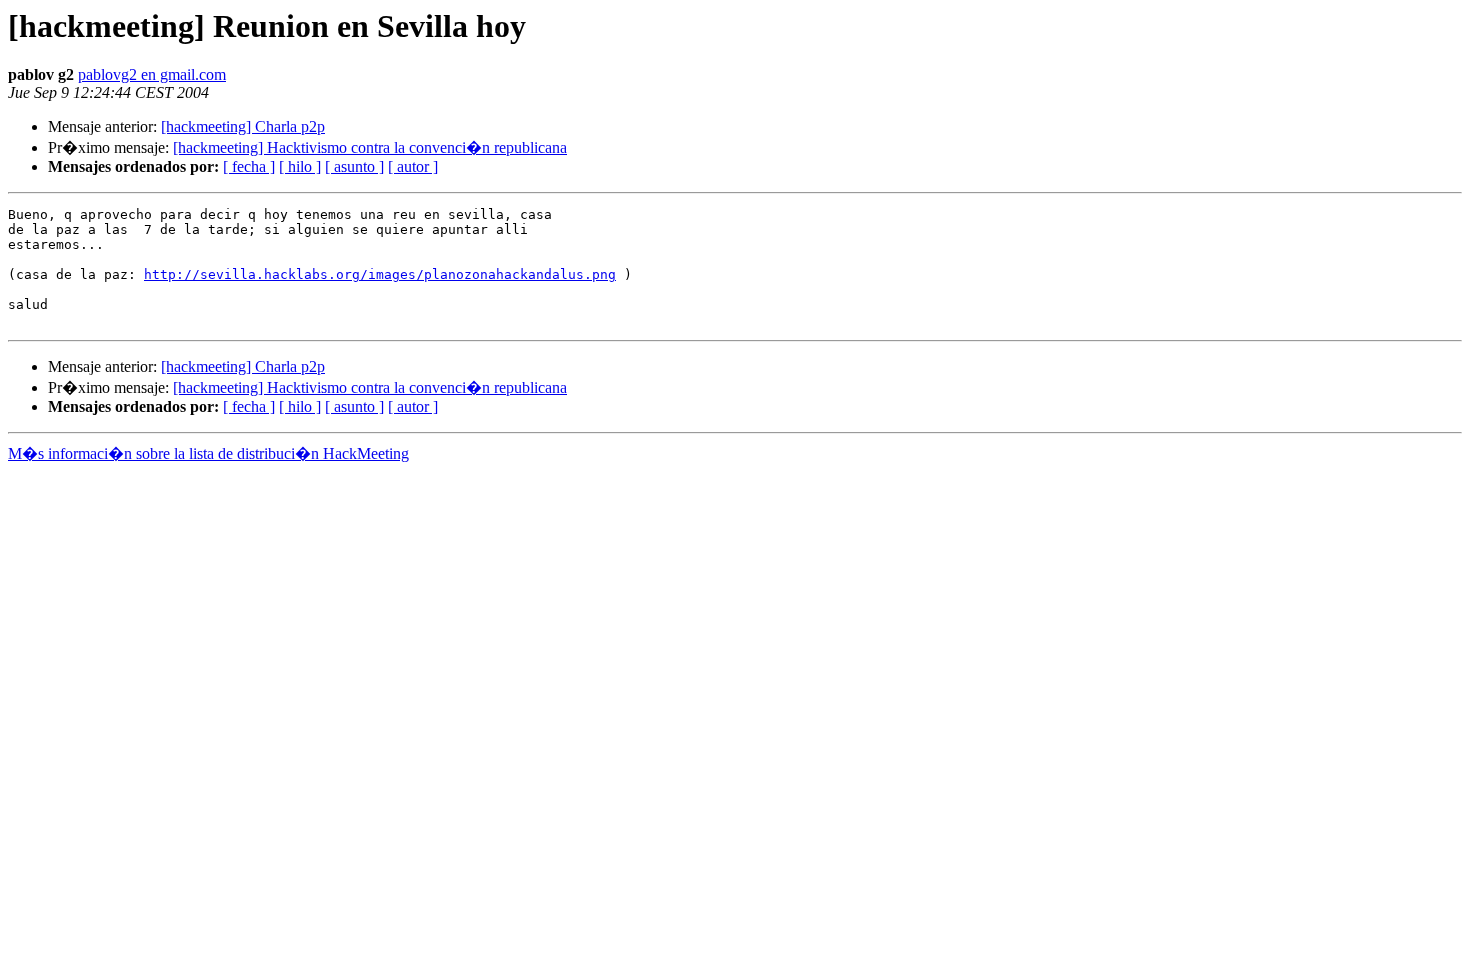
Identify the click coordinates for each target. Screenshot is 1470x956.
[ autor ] (413, 166)
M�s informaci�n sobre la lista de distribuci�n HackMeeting (208, 453)
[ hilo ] (300, 166)
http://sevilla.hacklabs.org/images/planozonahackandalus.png (380, 274)
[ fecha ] (249, 166)
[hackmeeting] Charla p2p (243, 126)
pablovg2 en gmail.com (152, 74)
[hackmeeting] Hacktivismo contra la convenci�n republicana (370, 147)
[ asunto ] (354, 166)
